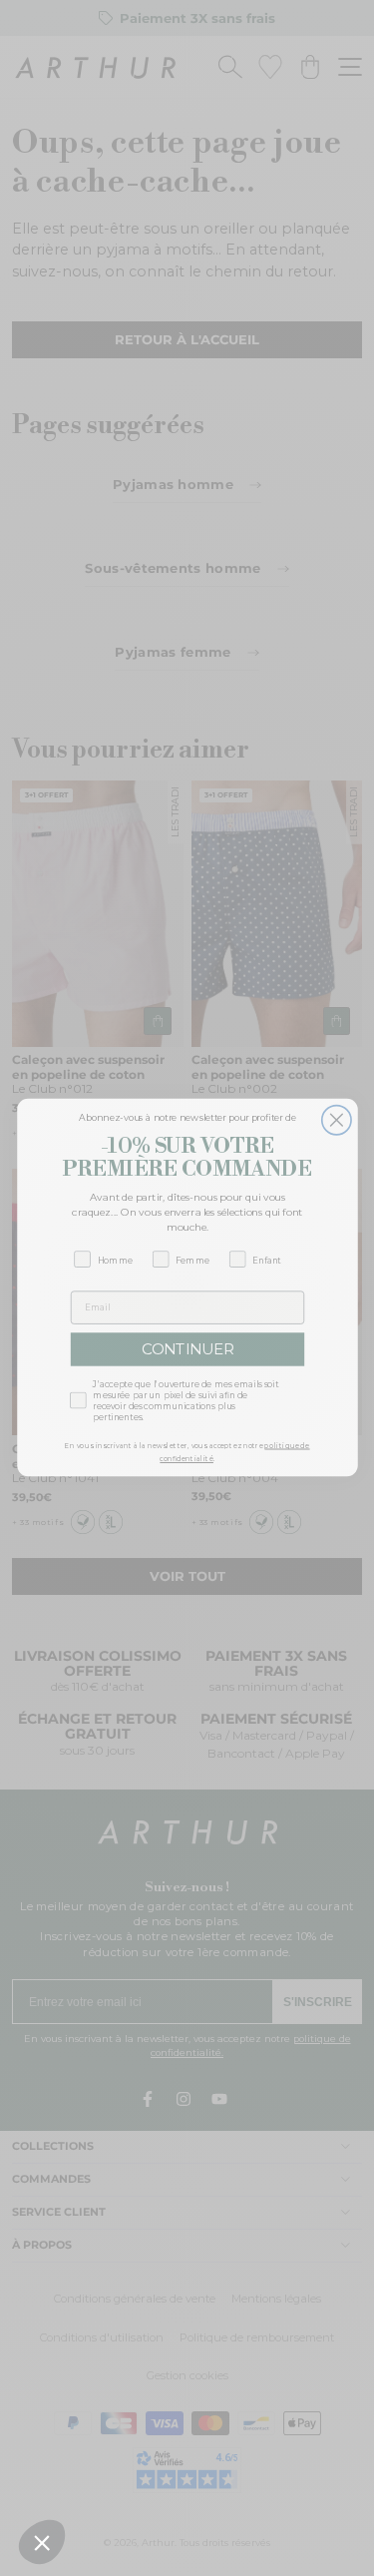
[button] (42, 2542)
